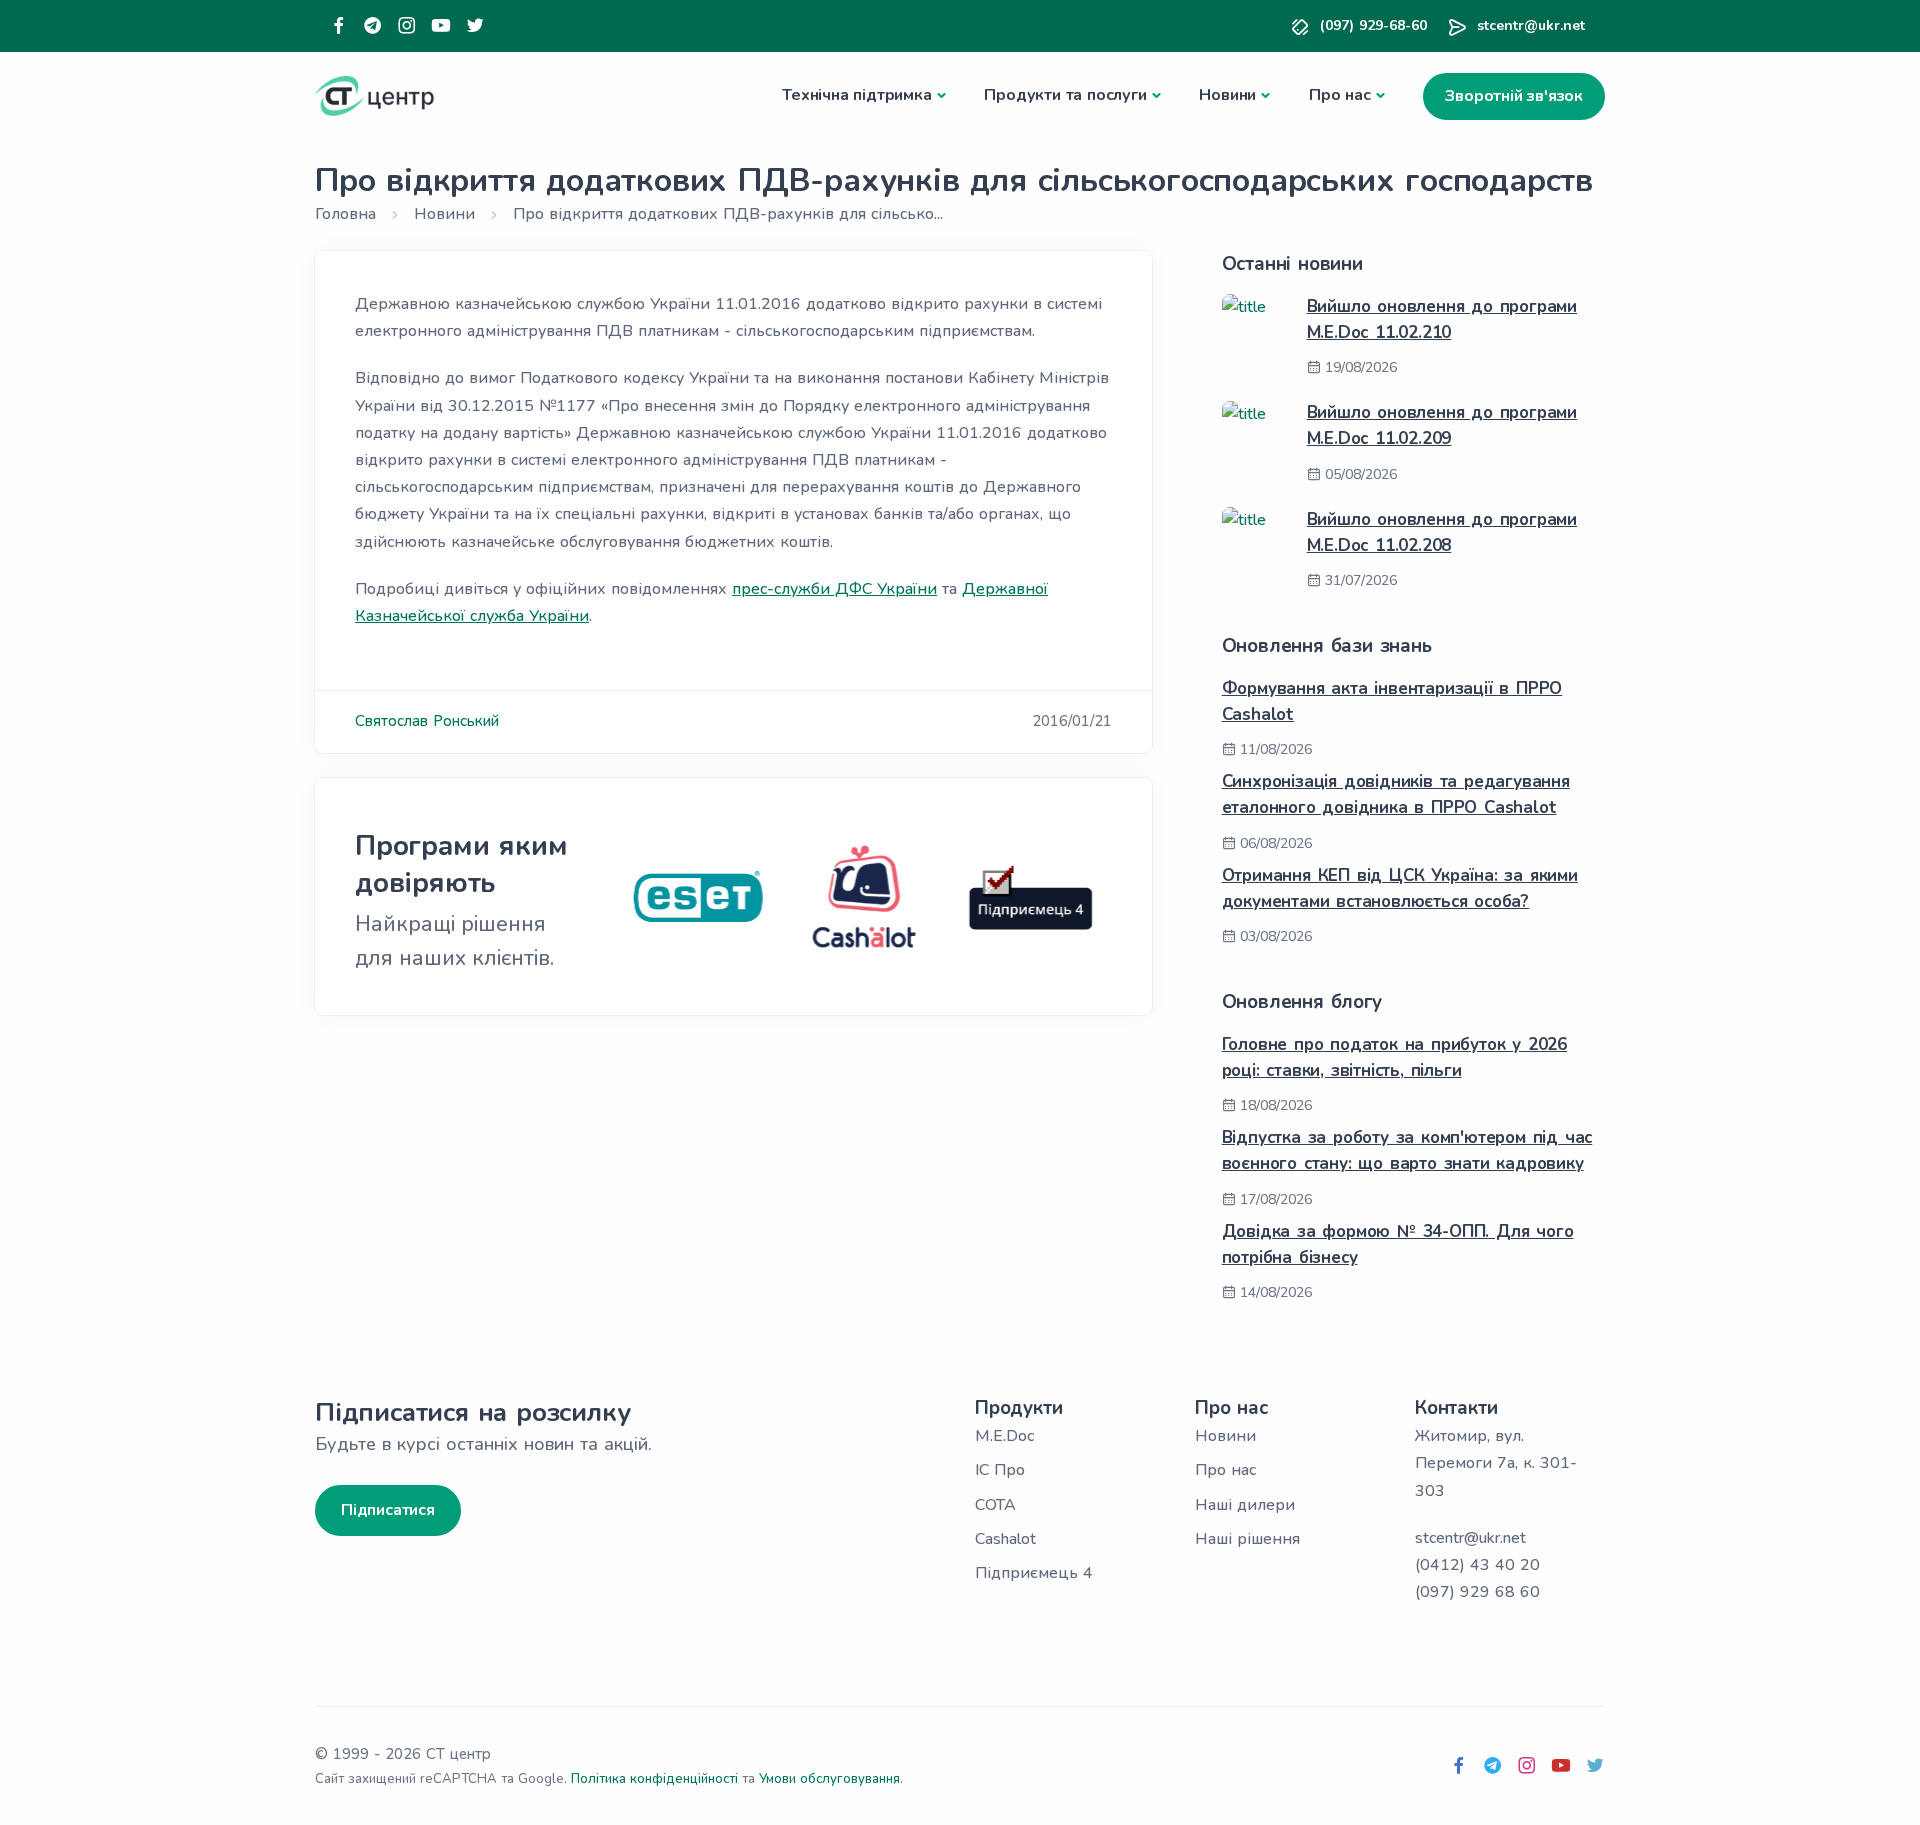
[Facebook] (339, 26)
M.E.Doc (1004, 1436)
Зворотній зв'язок (1514, 96)
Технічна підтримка (856, 95)
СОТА (995, 1505)
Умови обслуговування (829, 1779)
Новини (1227, 95)
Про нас (1340, 95)
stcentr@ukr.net (1531, 25)
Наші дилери (1245, 1505)
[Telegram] (373, 26)
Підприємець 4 (1034, 1573)
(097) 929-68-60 (1373, 25)
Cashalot (1005, 1539)
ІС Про (1000, 1470)
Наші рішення (1247, 1539)
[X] (475, 26)
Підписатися (388, 1510)
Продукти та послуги (1065, 95)
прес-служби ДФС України (834, 589)
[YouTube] (441, 26)
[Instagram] (407, 26)
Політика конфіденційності (654, 1779)
